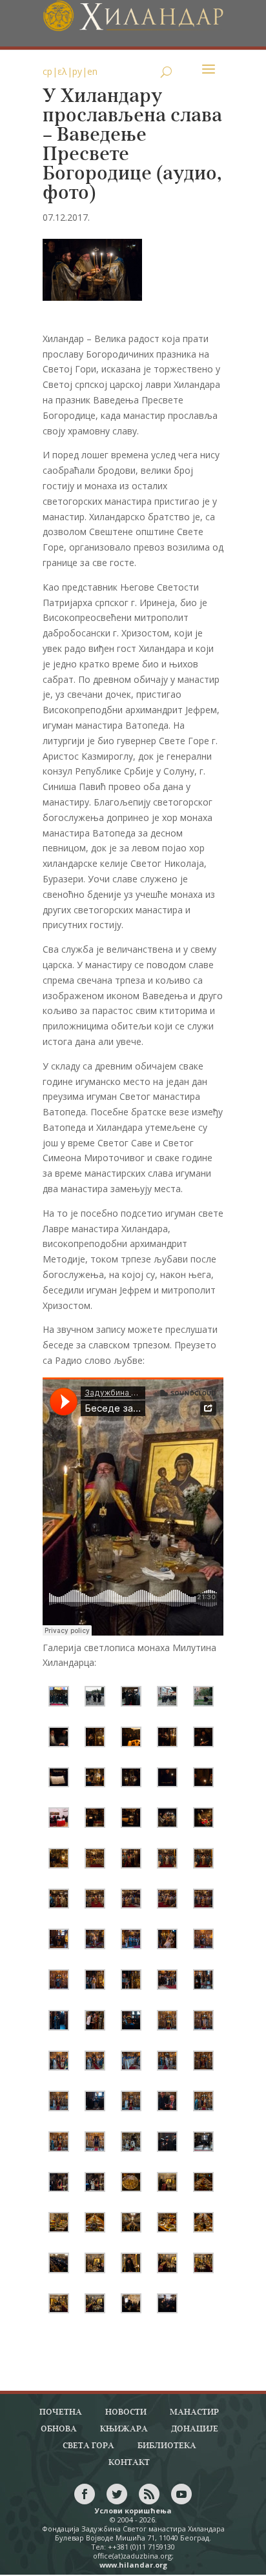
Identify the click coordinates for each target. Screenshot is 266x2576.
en (92, 71)
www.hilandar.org (133, 2565)
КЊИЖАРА (124, 2429)
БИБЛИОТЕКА (167, 2446)
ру (77, 71)
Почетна (61, 2412)
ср (47, 71)
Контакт (129, 2463)
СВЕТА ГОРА (88, 2446)
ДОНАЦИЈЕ (195, 2429)
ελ (62, 71)
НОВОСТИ (126, 2412)
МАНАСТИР (194, 2412)
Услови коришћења (133, 2510)
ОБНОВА (59, 2429)
